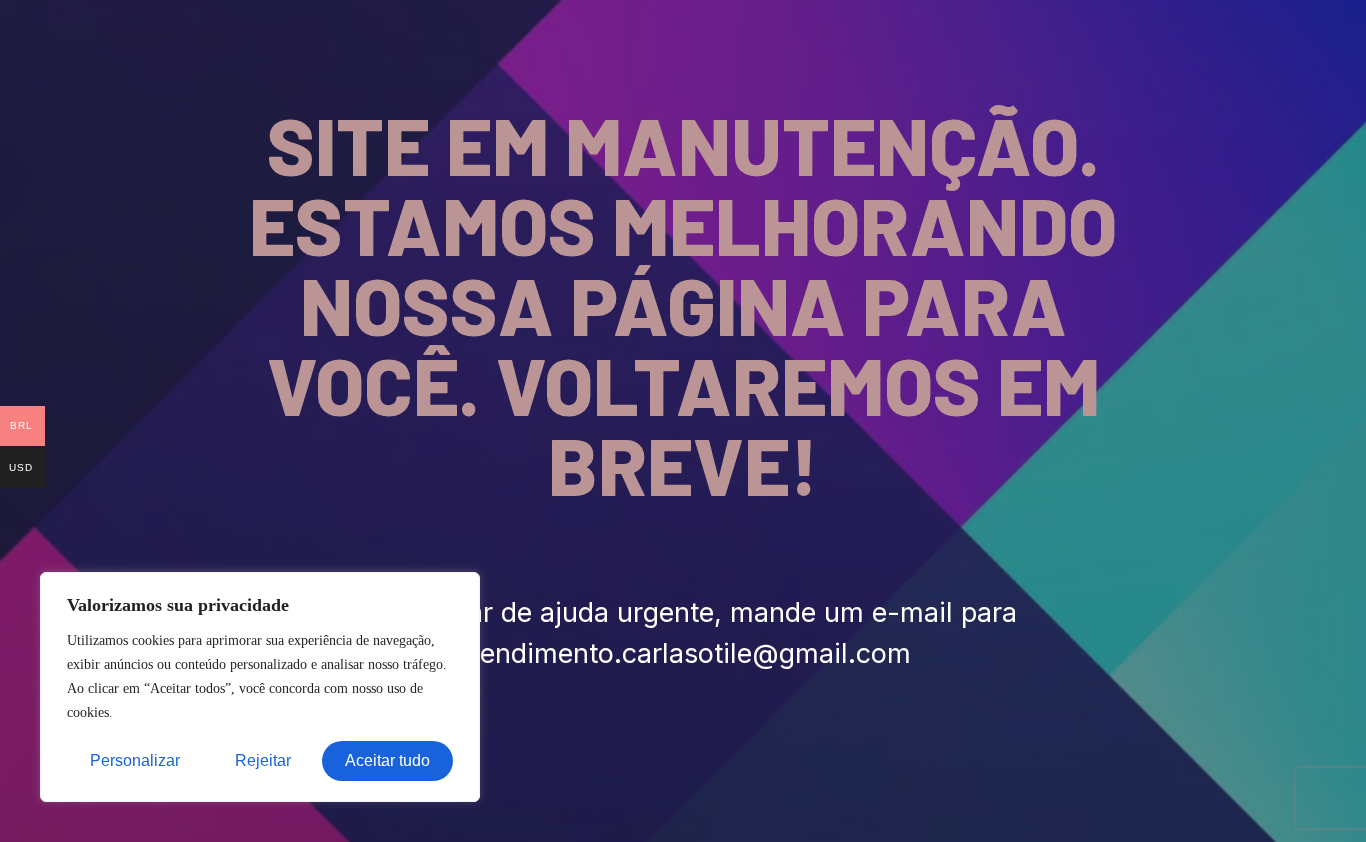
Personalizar (135, 760)
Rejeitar (263, 760)
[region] (260, 687)
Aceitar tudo (387, 760)
